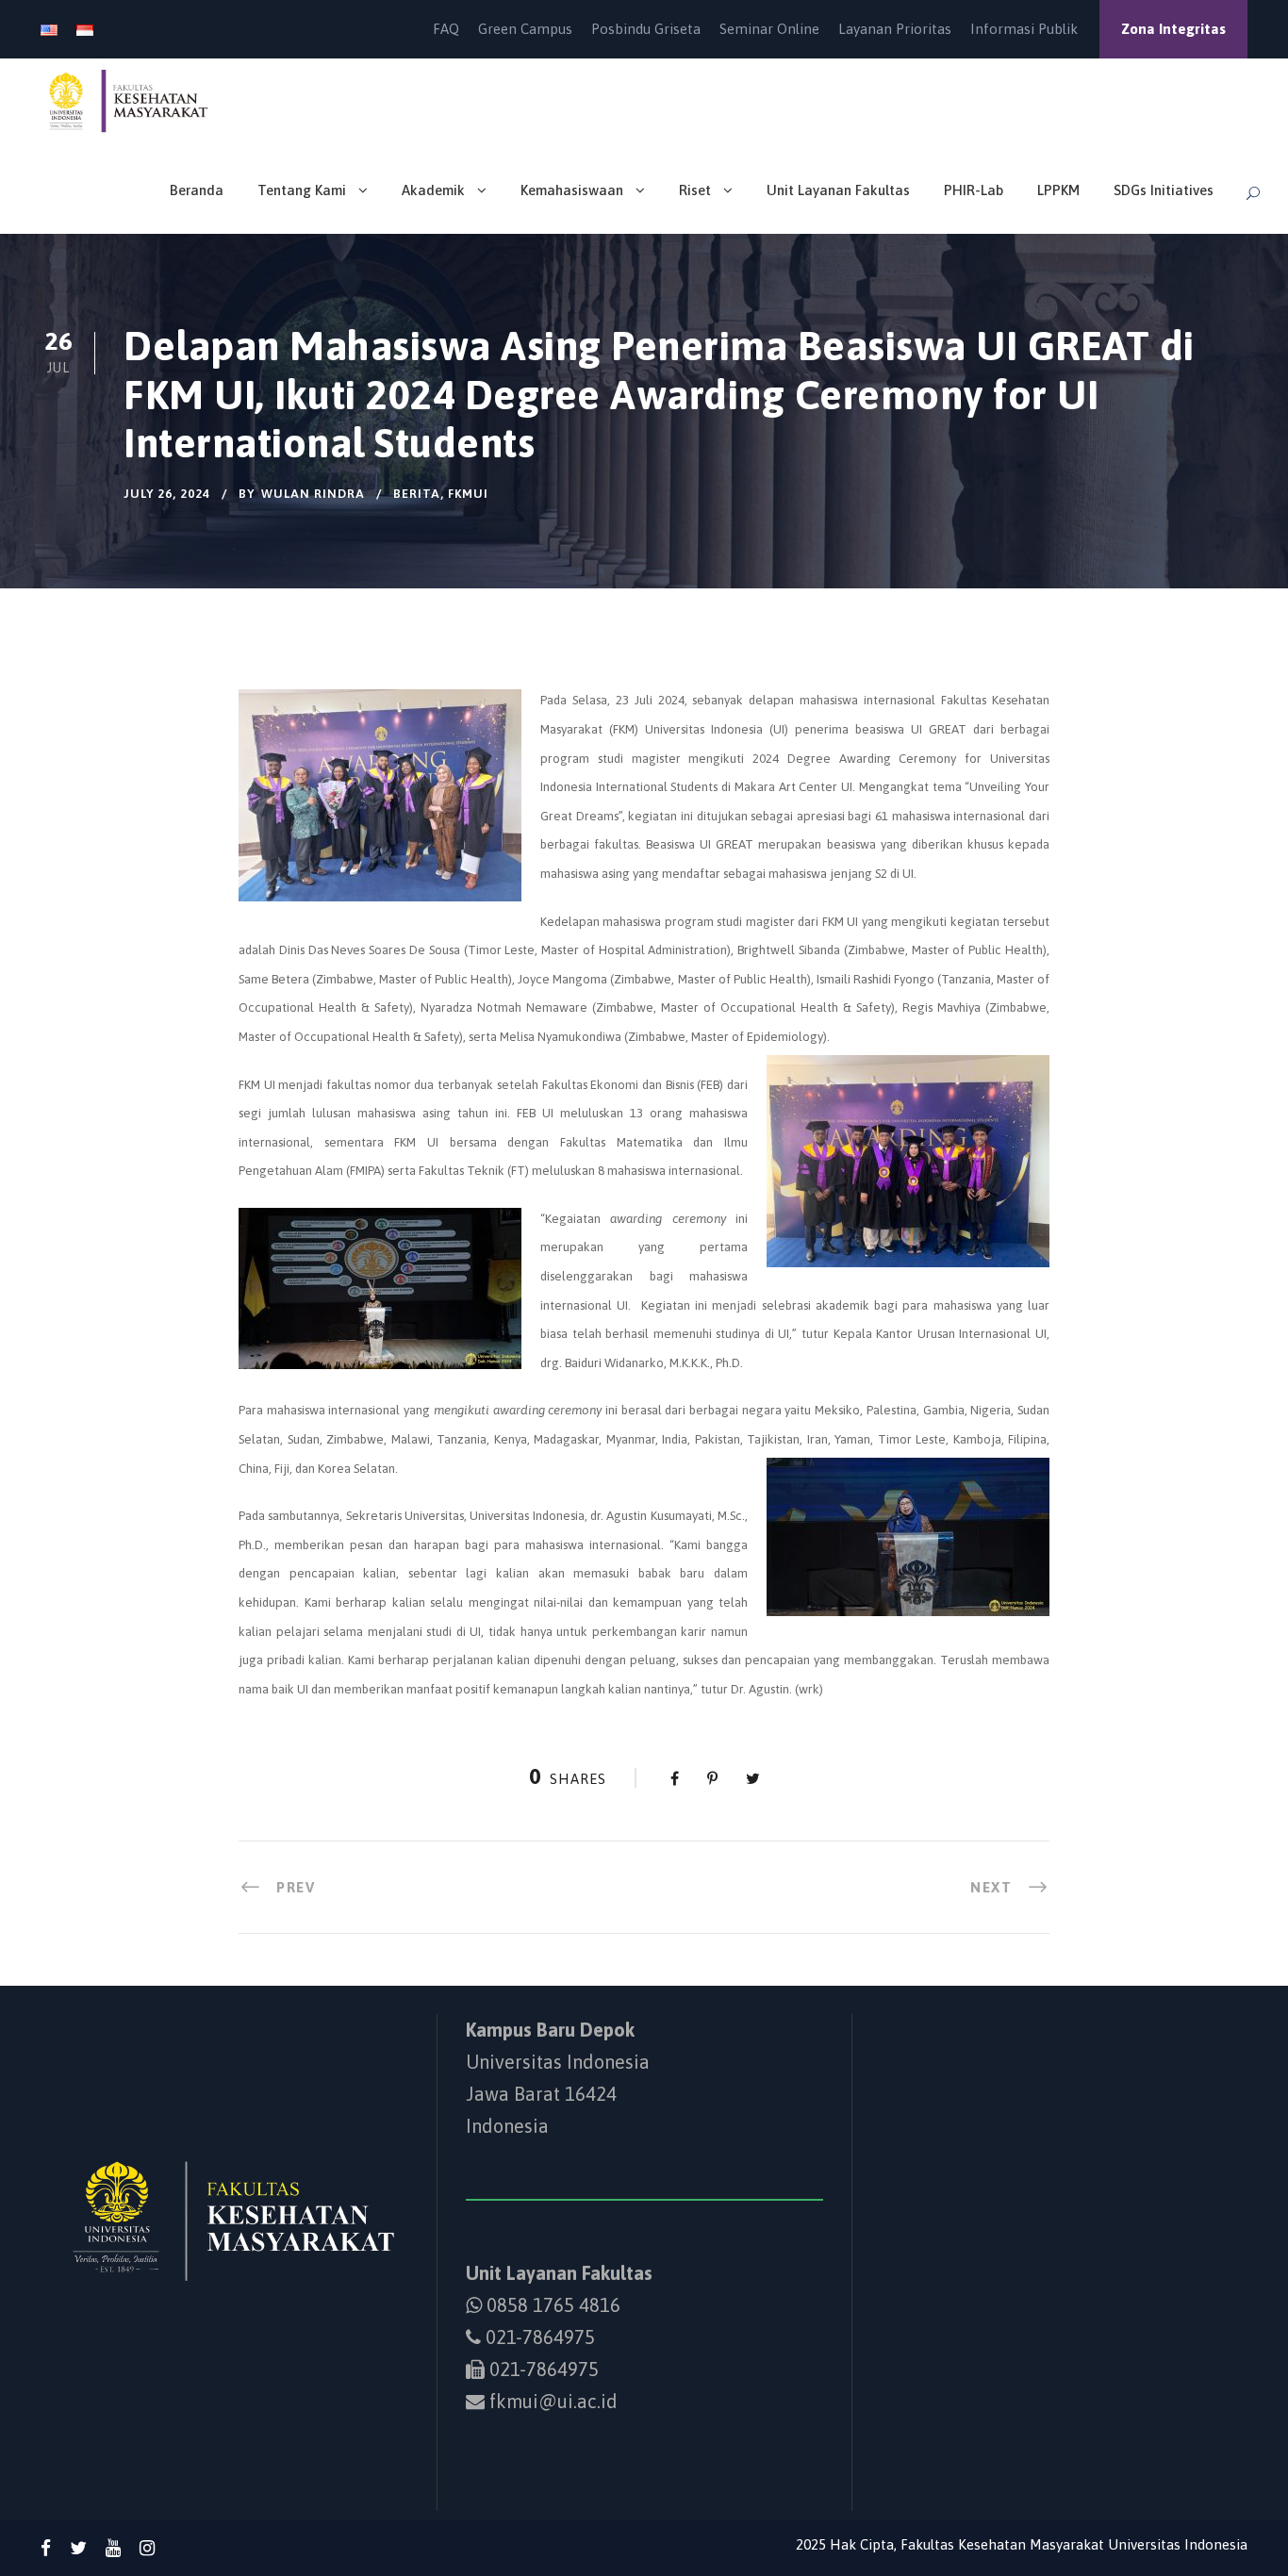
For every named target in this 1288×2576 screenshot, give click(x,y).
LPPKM (1058, 190)
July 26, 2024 (167, 494)
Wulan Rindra (313, 494)
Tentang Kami (302, 190)
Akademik (433, 190)
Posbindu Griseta (646, 29)
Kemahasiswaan (572, 190)
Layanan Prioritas (895, 29)
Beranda (197, 190)
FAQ (446, 29)
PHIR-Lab (974, 190)
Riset (695, 190)
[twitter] (78, 2548)
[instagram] (147, 2548)
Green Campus (525, 29)
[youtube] (113, 2548)
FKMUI (468, 494)
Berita (417, 494)
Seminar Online (769, 29)
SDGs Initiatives (1164, 190)
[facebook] (46, 2548)
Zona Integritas (1173, 29)
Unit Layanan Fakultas (838, 190)
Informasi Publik (1024, 29)
